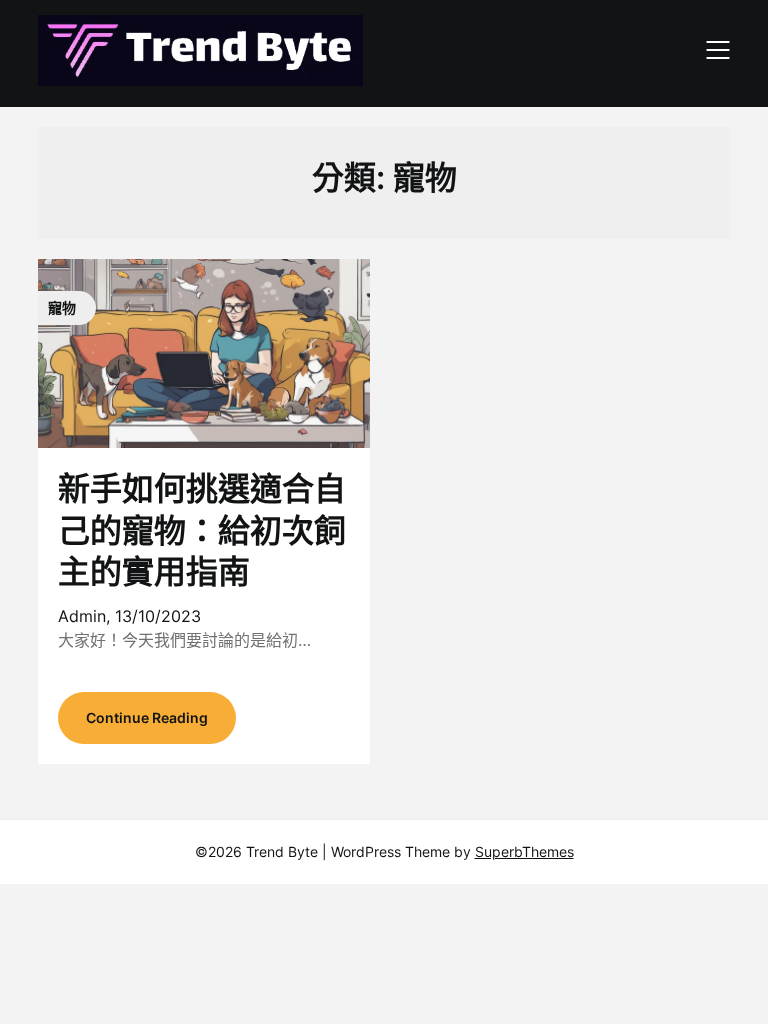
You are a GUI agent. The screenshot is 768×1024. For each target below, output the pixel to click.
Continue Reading (147, 717)
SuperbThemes (524, 851)
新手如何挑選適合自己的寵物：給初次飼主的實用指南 (202, 530)
